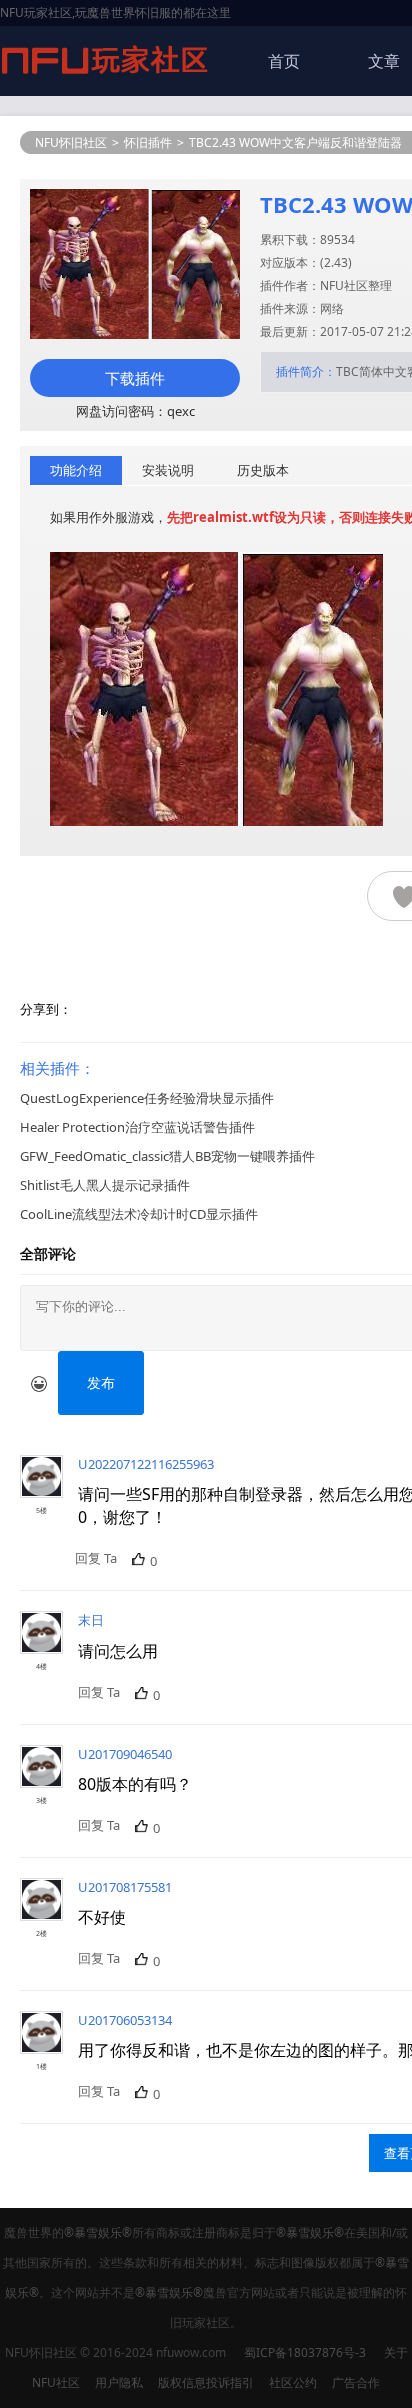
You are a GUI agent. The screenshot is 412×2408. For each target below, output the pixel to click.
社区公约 (293, 2382)
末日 (91, 1620)
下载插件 (135, 378)
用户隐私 (119, 2382)
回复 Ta (96, 1558)
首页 (284, 61)
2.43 (336, 262)
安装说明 (168, 470)
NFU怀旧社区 (71, 142)
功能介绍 (76, 470)
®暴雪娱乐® (98, 2232)
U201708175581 (125, 1887)
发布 (101, 1382)
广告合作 (356, 2382)
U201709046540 (125, 1754)
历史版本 (263, 470)
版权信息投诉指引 (206, 2382)
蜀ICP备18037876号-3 (305, 2352)
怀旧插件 (148, 142)
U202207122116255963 (146, 1464)
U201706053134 (125, 2020)
